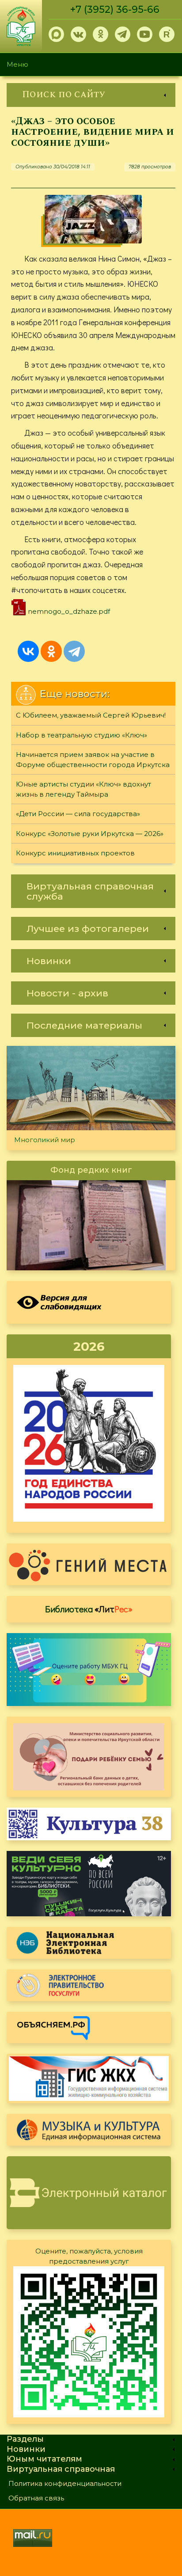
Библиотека (89, 1609)
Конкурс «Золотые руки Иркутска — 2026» (90, 834)
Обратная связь (36, 2498)
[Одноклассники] (51, 651)
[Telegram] (74, 651)
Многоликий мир (45, 1140)
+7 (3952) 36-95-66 (115, 9)
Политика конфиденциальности (65, 2483)
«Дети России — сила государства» (78, 814)
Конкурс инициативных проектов (75, 853)
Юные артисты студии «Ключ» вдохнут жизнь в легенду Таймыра (83, 789)
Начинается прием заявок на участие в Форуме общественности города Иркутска (93, 760)
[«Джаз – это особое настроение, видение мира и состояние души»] (93, 219)
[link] (91, 95)
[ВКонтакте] (28, 651)
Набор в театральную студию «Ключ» (82, 735)
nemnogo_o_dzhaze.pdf (69, 611)
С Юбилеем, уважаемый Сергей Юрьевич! (91, 715)
